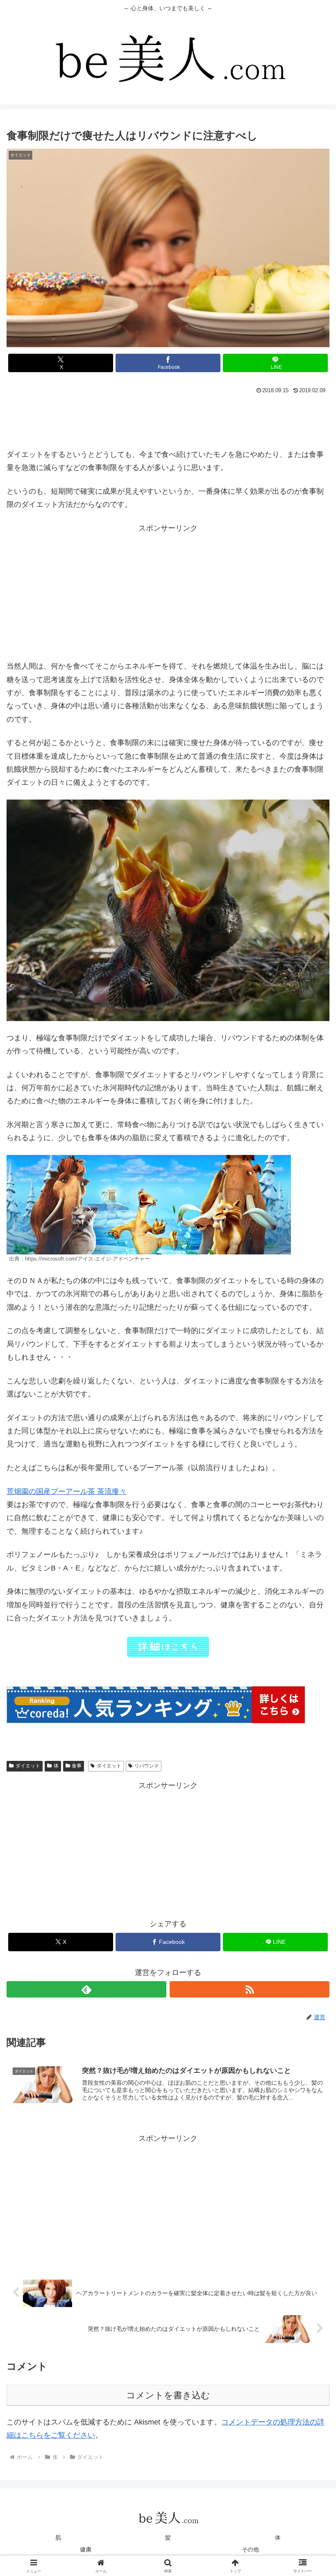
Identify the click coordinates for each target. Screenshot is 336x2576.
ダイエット (28, 1766)
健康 (86, 2549)
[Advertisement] (168, 419)
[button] (311, 1636)
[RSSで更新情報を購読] (250, 1989)
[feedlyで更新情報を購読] (86, 1989)
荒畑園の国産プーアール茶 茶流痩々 (67, 1491)
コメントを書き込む (168, 2395)
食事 (77, 1766)
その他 (250, 2549)
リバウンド (147, 1766)
